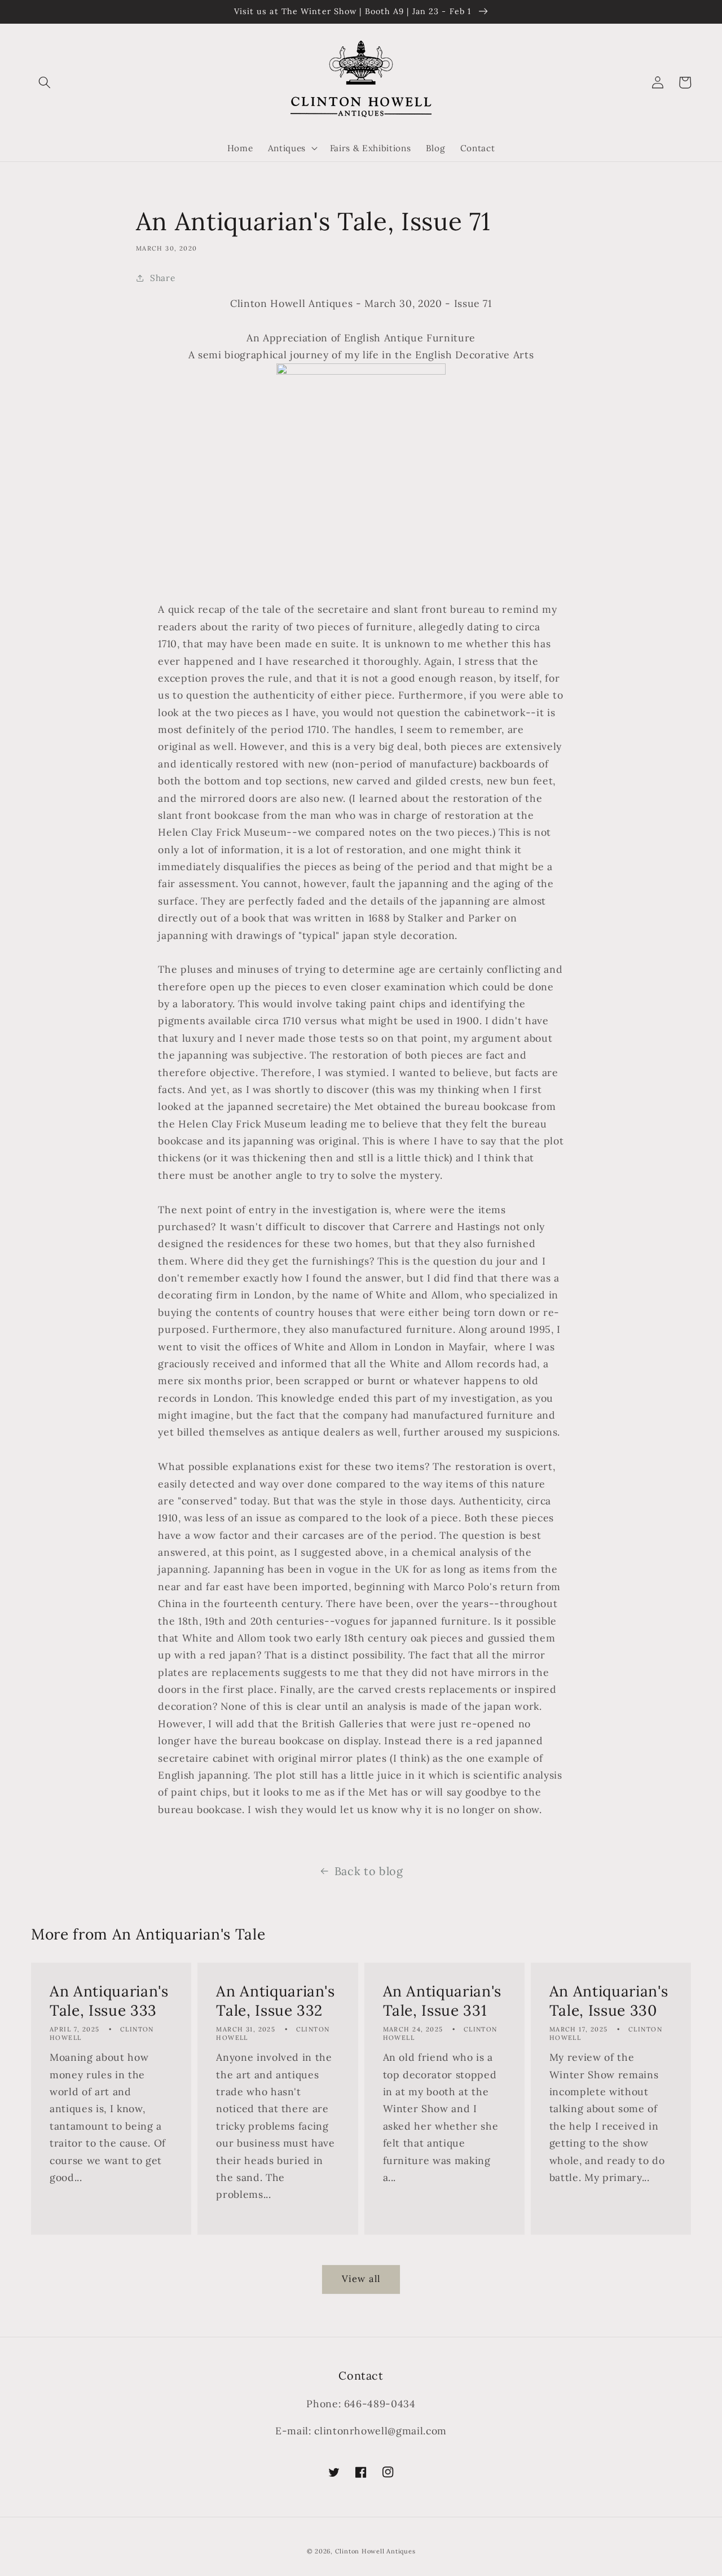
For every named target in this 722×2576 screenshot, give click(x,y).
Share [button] (162, 278)
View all (361, 2279)
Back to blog (369, 1871)
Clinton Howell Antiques (375, 2551)
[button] (45, 82)
